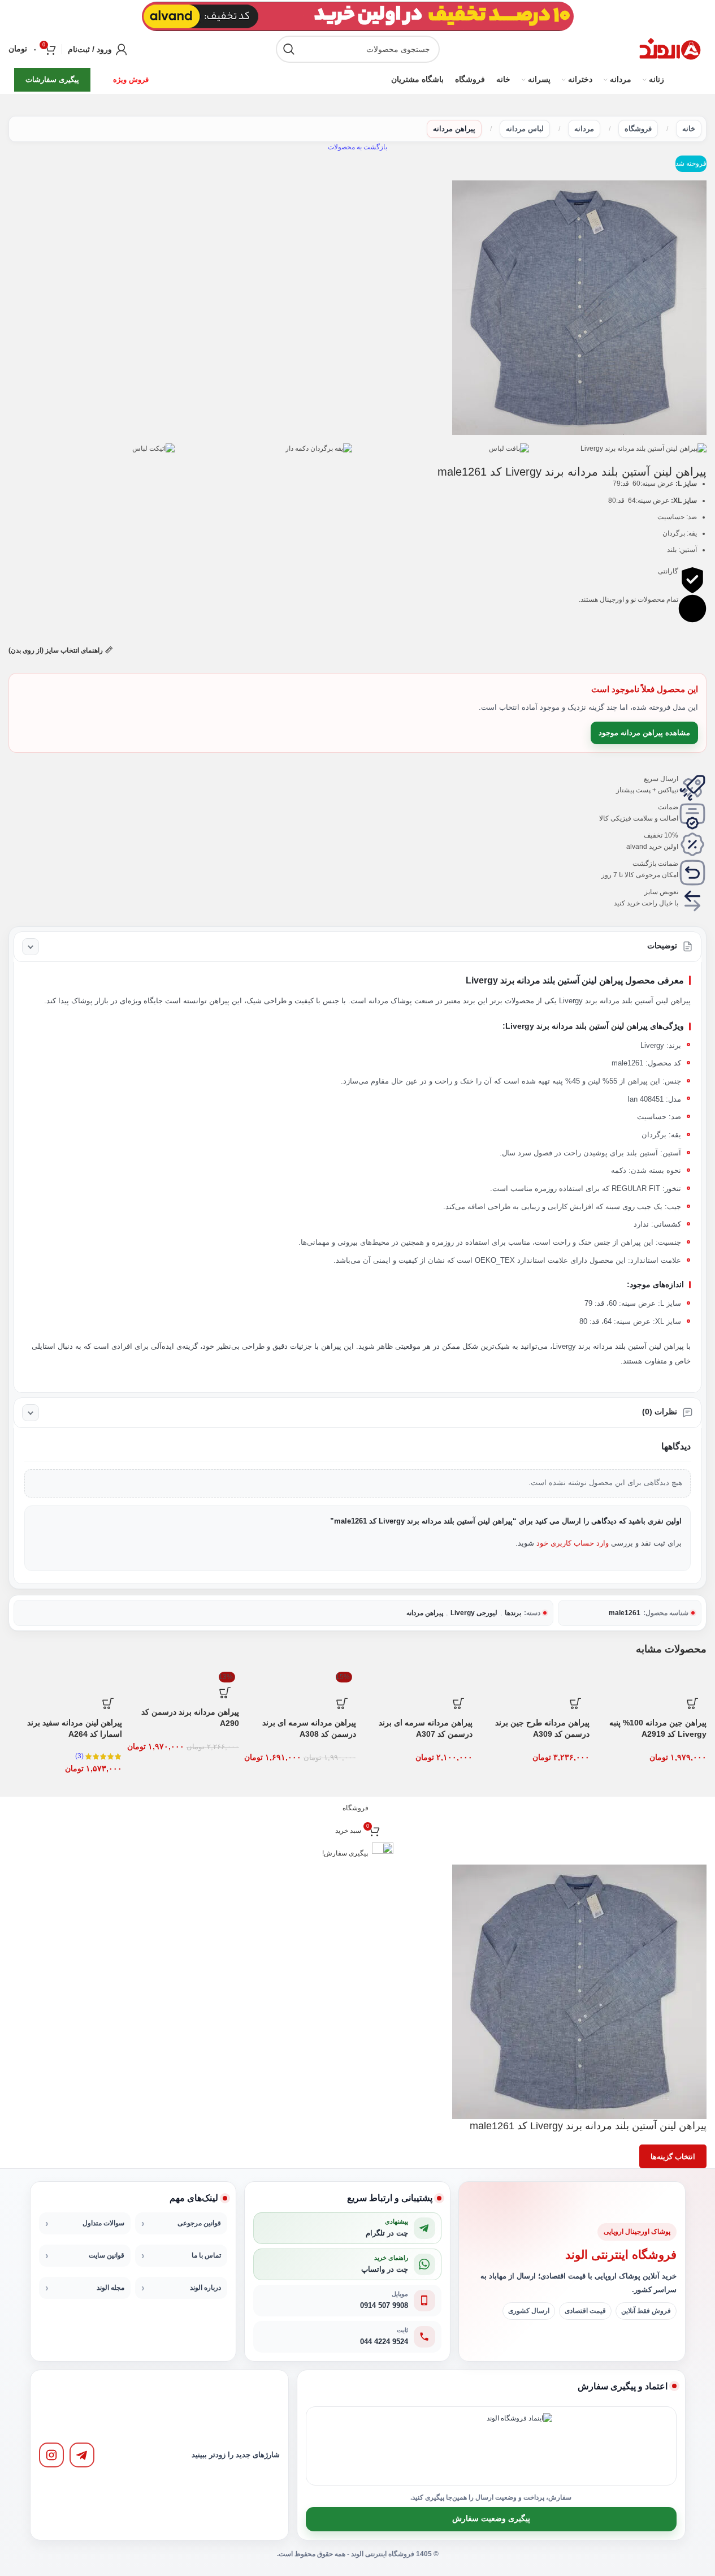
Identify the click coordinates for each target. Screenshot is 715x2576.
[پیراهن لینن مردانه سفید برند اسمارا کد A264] (65, 1679)
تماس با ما (206, 2255)
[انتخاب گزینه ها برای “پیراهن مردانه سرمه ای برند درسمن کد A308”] (342, 1703)
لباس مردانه (525, 129)
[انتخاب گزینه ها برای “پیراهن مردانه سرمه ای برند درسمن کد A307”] (458, 1703)
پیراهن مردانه (454, 129)
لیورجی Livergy (474, 1613)
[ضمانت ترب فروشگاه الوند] (453, 2446)
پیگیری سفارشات (52, 79)
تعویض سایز (661, 892)
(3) (79, 1756)
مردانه (584, 129)
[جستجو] (289, 49)
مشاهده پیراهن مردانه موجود (644, 733)
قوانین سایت (107, 2255)
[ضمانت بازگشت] (692, 873)
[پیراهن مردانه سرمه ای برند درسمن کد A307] (416, 1679)
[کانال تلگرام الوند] (82, 2455)
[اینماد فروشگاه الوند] (519, 2446)
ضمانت (668, 807)
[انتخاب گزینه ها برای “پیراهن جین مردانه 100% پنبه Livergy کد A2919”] (692, 1703)
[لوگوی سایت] (670, 49)
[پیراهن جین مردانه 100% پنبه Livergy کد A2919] (650, 1679)
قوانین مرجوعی (199, 2223)
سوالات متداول (103, 2223)
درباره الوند (205, 2288)
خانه (689, 129)
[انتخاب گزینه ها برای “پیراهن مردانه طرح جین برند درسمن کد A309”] (575, 1703)
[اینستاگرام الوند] (51, 2455)
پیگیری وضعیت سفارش (491, 2519)
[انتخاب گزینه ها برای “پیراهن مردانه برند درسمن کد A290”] (225, 1693)
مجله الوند (110, 2288)
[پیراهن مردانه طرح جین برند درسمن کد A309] (533, 1679)
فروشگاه (638, 129)
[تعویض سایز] (692, 901)
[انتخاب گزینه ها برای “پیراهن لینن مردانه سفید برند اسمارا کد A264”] (108, 1703)
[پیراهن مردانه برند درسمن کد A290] (182, 1673)
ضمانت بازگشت (655, 864)
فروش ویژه (131, 79)
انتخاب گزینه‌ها (673, 2157)
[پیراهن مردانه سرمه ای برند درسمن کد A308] (299, 1679)
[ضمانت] (692, 816)
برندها (513, 1613)
